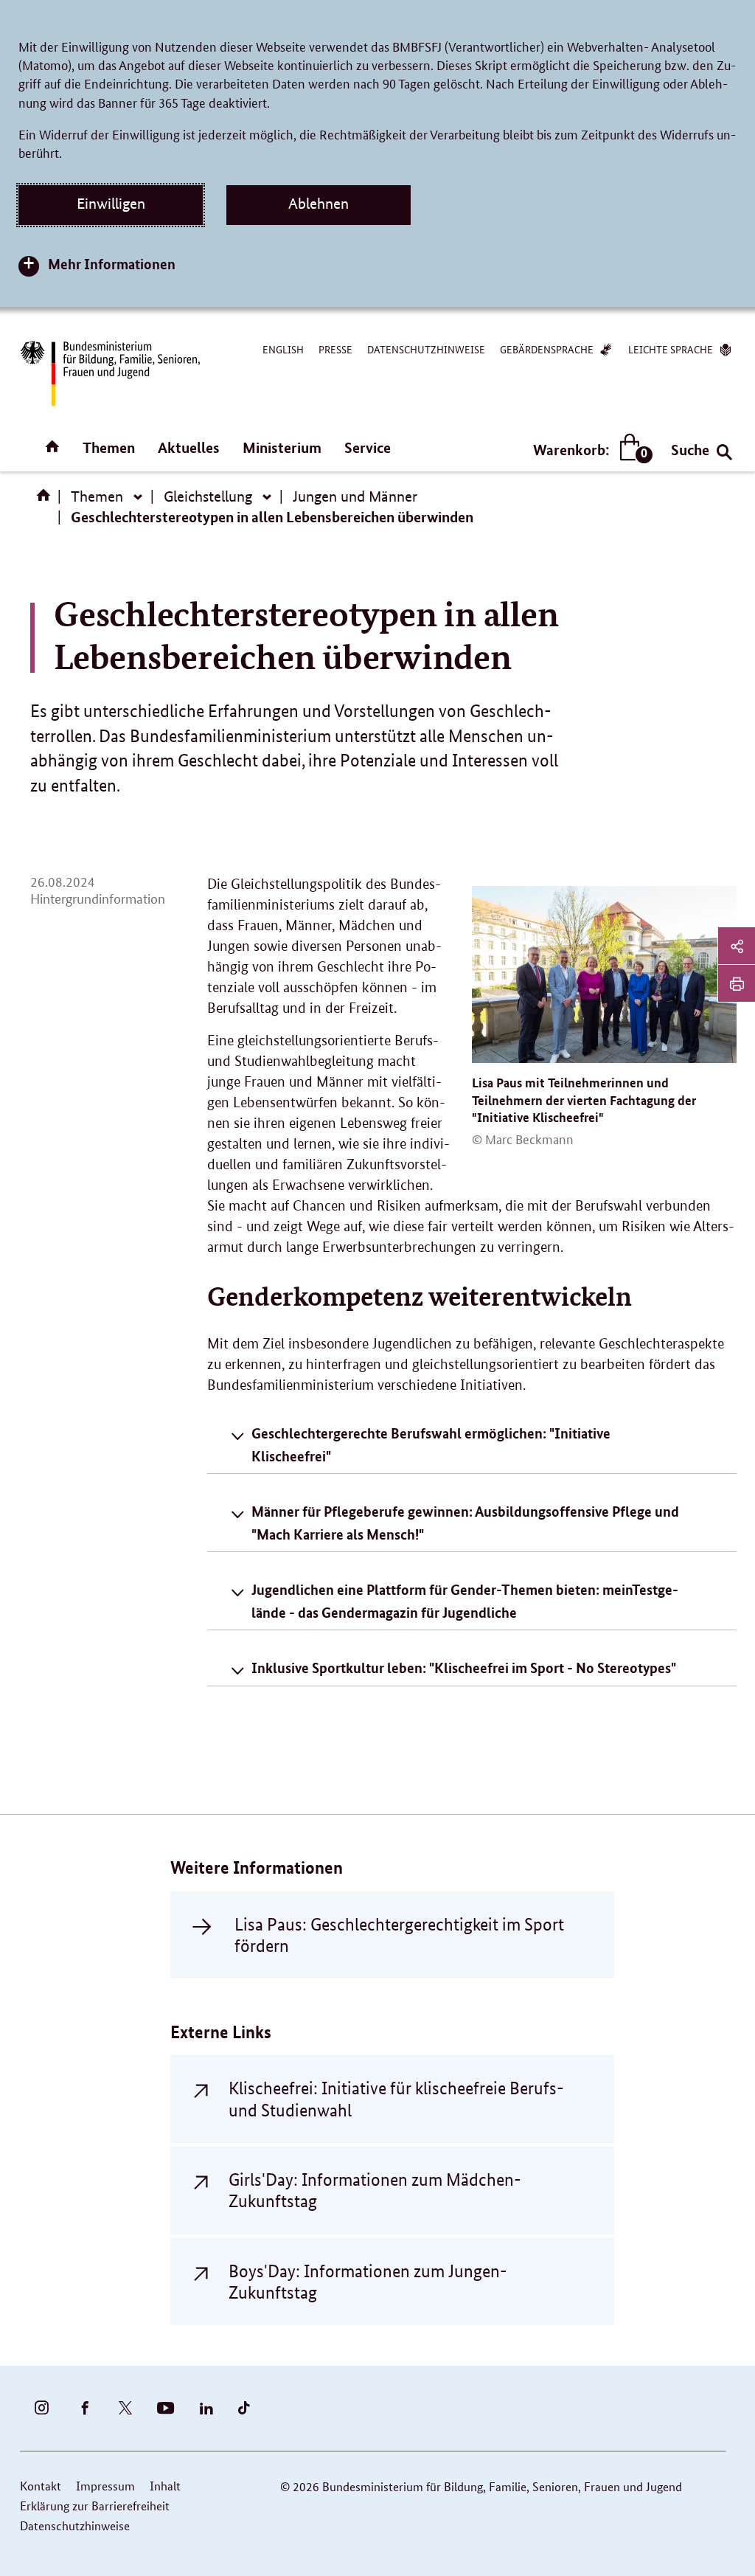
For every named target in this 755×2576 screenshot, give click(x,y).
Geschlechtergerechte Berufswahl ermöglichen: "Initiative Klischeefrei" (431, 1444)
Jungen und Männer (355, 496)
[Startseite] (46, 500)
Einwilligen (111, 204)
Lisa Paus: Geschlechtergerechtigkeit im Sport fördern (399, 1935)
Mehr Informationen (112, 264)
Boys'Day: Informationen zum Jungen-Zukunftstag (368, 2282)
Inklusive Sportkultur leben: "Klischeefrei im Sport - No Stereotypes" (464, 1668)
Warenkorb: (589, 450)
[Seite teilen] (737, 946)
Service (368, 447)
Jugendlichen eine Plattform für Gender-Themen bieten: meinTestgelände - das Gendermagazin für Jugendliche (465, 1600)
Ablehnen (319, 204)
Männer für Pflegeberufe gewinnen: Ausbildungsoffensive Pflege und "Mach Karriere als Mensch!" (465, 1522)
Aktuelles (189, 447)
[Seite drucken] (737, 983)
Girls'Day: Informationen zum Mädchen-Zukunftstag (375, 2190)
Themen (109, 447)
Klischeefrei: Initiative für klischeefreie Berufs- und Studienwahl (396, 2099)
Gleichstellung (208, 496)
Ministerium (282, 447)
